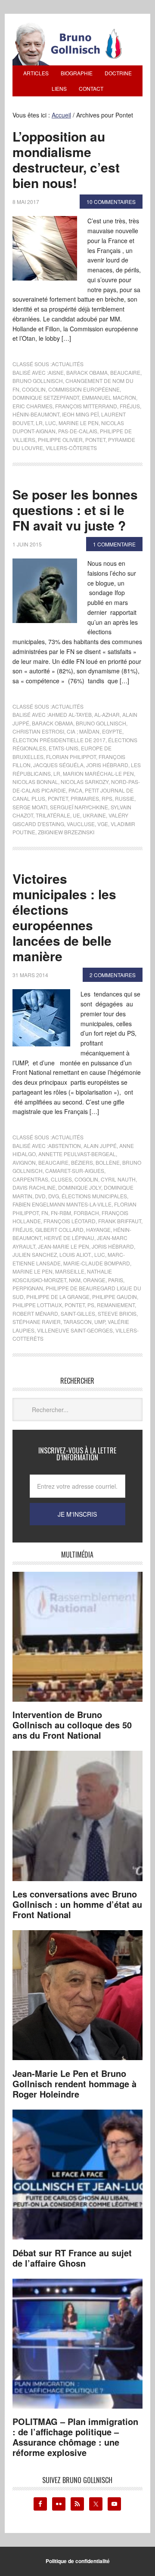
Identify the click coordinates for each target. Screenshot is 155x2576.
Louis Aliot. (76, 1254)
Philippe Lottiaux (37, 1305)
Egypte (112, 731)
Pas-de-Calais (78, 431)
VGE (103, 824)
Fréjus (130, 406)
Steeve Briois (117, 1313)
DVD (40, 1196)
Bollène (108, 1162)
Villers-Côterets (71, 448)
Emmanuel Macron (109, 397)
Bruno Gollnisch (38, 381)
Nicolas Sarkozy (85, 782)
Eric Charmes (33, 406)
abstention (65, 1146)
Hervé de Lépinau (69, 1238)
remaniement (116, 1305)
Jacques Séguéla (58, 765)
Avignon (24, 1162)
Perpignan (28, 1288)
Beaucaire (125, 372)
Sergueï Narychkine (79, 807)
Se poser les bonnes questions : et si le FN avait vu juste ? (75, 510)
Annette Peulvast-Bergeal (77, 1154)
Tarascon (77, 1322)
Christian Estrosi (38, 731)
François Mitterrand (86, 406)
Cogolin (34, 389)
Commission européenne (84, 389)
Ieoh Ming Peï (80, 414)
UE (76, 815)
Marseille (70, 1271)
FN (45, 1213)
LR (39, 423)
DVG (54, 1196)
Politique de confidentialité (78, 2561)
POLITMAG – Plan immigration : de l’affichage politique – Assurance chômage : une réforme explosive (75, 2437)
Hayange (98, 1229)
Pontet (95, 440)
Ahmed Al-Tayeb (70, 714)
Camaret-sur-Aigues (75, 1171)
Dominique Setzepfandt (46, 397)
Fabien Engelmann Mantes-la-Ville (62, 1204)
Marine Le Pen (79, 423)
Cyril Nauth (118, 1179)
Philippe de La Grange (58, 1297)
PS (91, 1305)
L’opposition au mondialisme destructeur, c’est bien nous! (66, 159)
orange (94, 1280)
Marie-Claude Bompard (97, 1263)
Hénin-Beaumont (36, 414)
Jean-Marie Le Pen (64, 1246)
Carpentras (30, 1179)
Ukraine (94, 815)
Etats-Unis (64, 748)
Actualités (68, 364)
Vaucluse (81, 824)
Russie (125, 798)
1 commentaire (114, 544)
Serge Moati (30, 807)
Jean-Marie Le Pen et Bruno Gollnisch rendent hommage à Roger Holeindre (74, 2084)
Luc (51, 423)
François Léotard (70, 1221)
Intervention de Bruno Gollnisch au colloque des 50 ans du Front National (72, 1725)
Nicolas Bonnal (35, 782)
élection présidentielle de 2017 (59, 740)
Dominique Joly (80, 1187)
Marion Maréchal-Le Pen (98, 773)
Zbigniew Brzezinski (66, 832)
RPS (107, 798)
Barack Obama (87, 372)
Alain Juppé (100, 1146)
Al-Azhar (107, 714)
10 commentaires (111, 202)
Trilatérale (53, 815)
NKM (75, 1280)
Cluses (61, 1179)
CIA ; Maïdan (83, 731)
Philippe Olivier (60, 440)
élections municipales (94, 1196)
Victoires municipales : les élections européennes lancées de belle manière (64, 917)
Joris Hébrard (107, 765)
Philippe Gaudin (115, 1297)
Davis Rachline (34, 1187)
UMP (100, 1322)
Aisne (56, 372)
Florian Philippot (71, 757)
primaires (85, 798)
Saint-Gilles (78, 1313)
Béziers (82, 1162)
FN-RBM (61, 1213)
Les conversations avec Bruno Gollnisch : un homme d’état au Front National (77, 1904)
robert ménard (35, 1313)
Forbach (86, 1213)
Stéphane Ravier (37, 1322)
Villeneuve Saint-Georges (75, 1330)
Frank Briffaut (120, 1221)
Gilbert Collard (59, 1229)
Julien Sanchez (35, 1254)
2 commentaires (113, 975)
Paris (116, 1280)
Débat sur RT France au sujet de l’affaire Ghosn (72, 2258)
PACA (75, 790)
